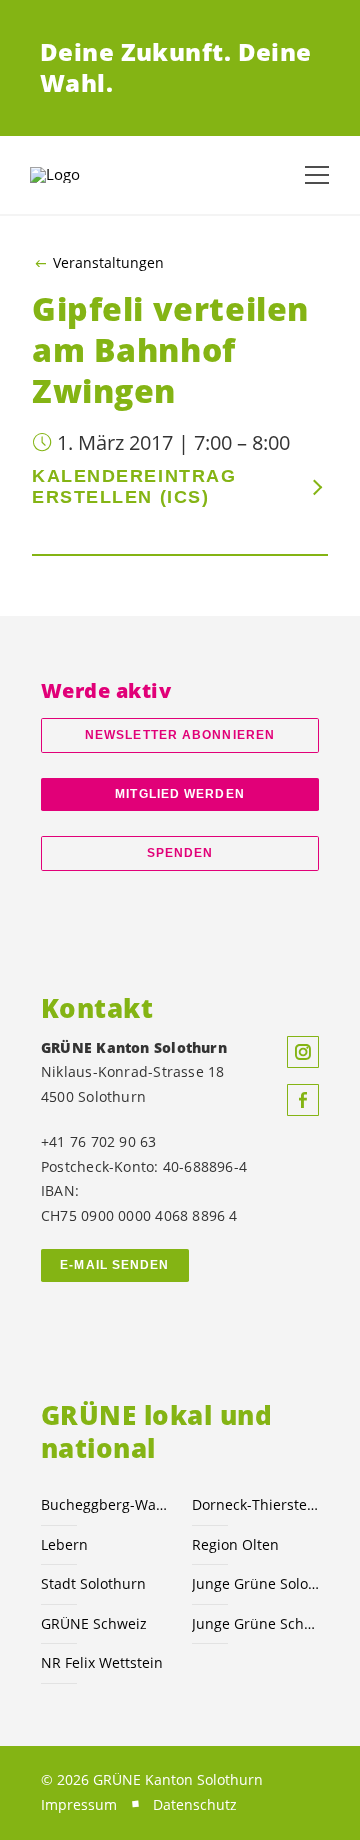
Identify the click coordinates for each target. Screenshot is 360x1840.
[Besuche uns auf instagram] (303, 1052)
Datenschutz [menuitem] (195, 1804)
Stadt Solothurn (93, 1583)
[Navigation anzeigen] (317, 175)
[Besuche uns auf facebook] (303, 1100)
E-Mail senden (114, 1265)
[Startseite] (80, 175)
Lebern (64, 1544)
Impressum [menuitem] (79, 1804)
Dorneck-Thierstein (255, 1504)
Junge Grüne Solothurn (255, 1583)
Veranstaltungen (108, 263)
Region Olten (235, 1544)
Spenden (180, 853)
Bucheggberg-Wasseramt (104, 1504)
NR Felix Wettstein (102, 1662)
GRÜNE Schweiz (94, 1623)
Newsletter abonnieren (180, 735)
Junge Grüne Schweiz (255, 1623)
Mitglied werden (179, 794)
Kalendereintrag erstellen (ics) (134, 486)
